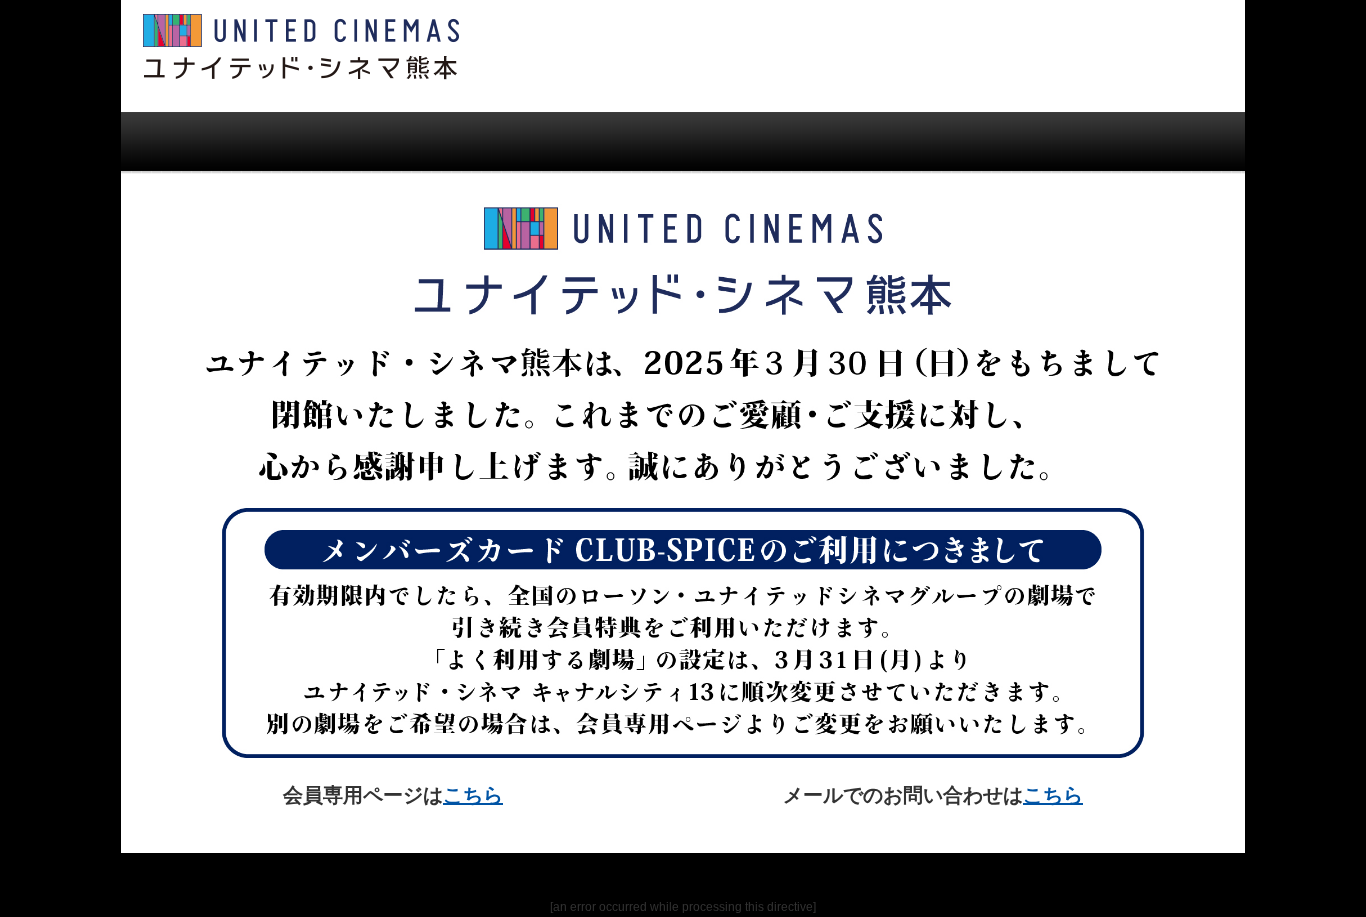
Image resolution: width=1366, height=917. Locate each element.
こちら (473, 795)
